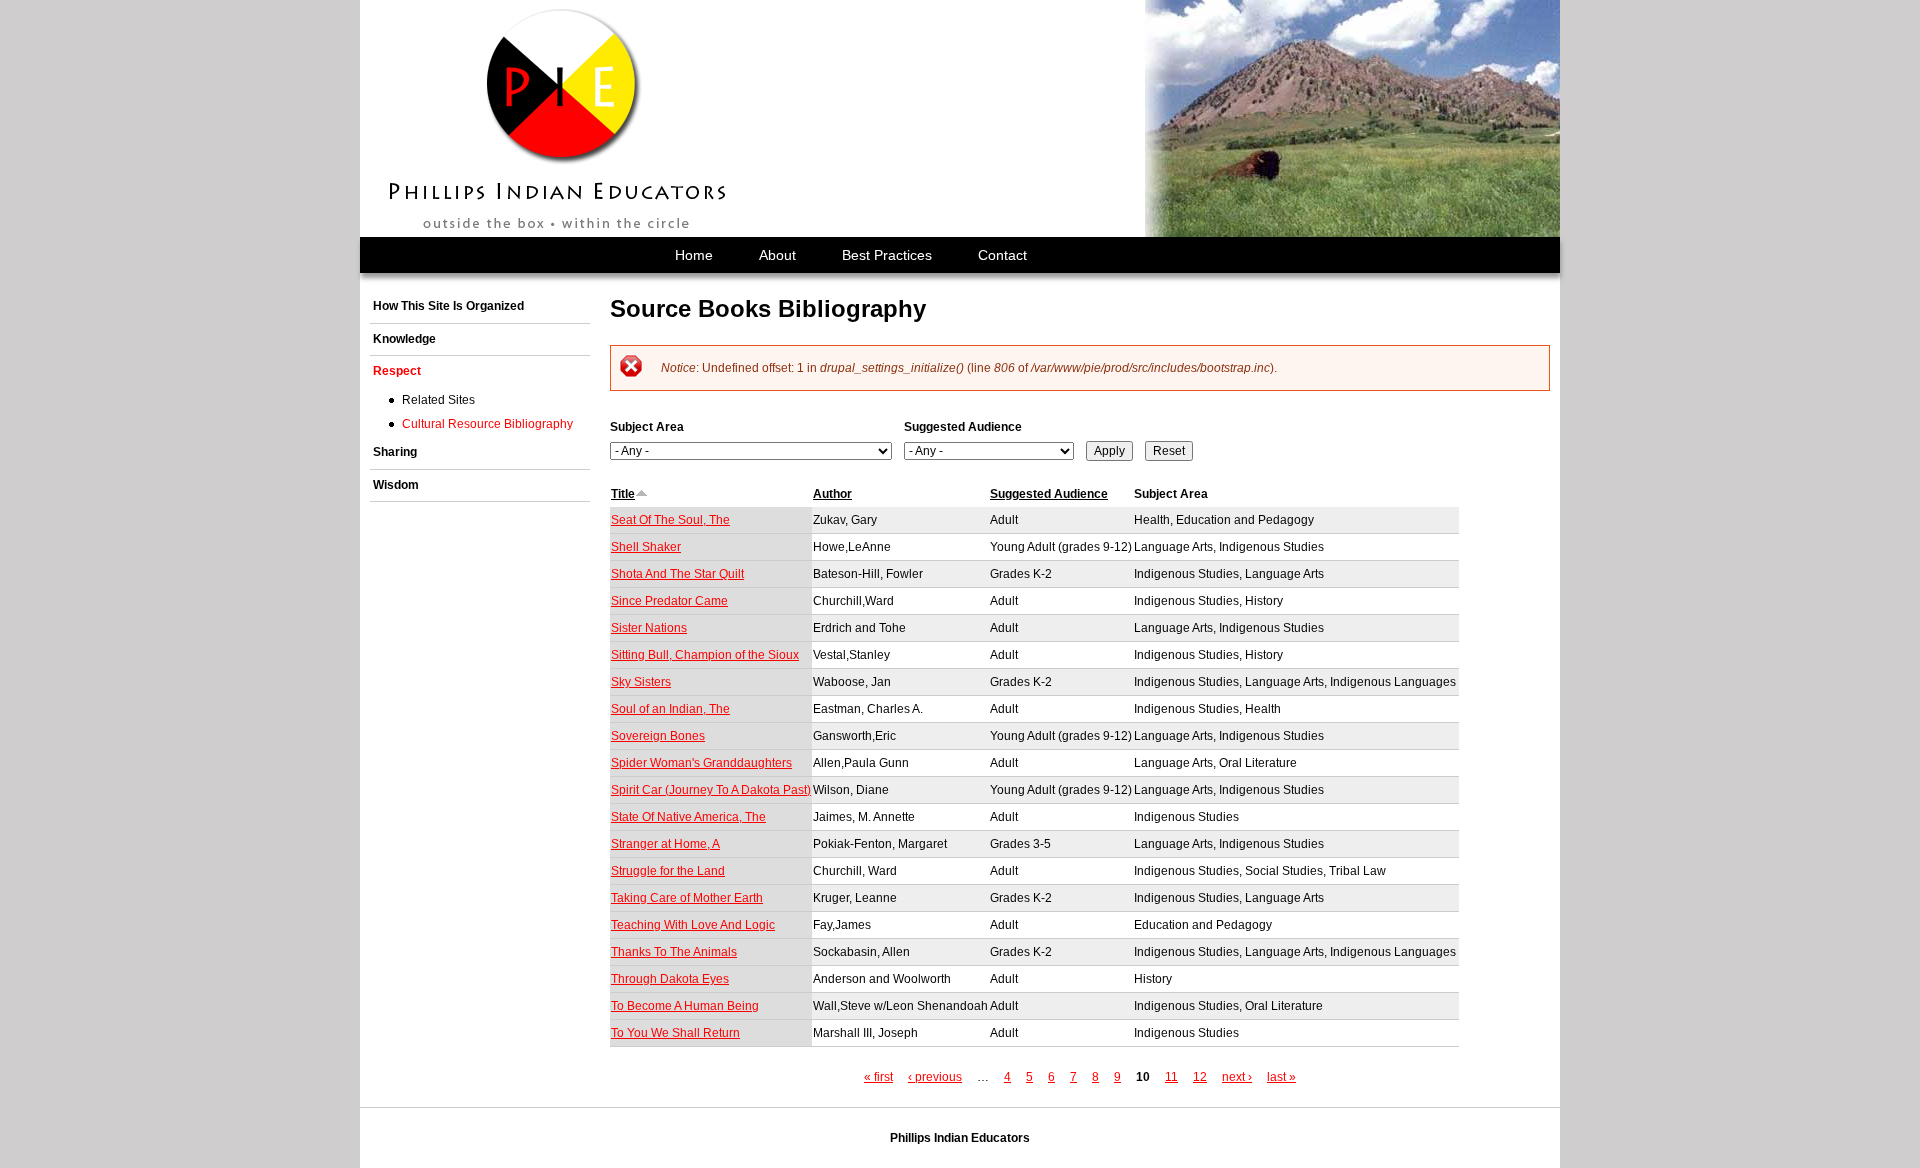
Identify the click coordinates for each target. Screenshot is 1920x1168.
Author (832, 494)
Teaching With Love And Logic (693, 925)
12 (1200, 1077)
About (777, 255)
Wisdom (396, 485)
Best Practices (887, 255)
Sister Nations (649, 628)
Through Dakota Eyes (670, 979)
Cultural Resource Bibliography (487, 424)
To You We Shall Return (675, 1033)
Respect (397, 371)
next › (1237, 1077)
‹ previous (935, 1077)
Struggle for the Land (668, 871)
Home (694, 255)
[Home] (559, 118)
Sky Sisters (641, 682)
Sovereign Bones (658, 736)
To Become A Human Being (685, 1006)
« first (878, 1077)
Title (623, 494)
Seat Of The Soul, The (670, 520)
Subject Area (647, 427)
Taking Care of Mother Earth (687, 898)
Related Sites (438, 400)
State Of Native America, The (688, 817)
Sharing (395, 452)
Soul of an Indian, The (670, 709)
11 (1171, 1077)
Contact (1002, 255)
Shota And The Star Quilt (677, 574)
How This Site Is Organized (448, 306)
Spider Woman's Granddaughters (701, 763)
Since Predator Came (669, 601)
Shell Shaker (646, 547)
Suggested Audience (963, 427)
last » (1281, 1077)
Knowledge (404, 339)
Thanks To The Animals (674, 952)
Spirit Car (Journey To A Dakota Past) (711, 790)
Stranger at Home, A (665, 844)
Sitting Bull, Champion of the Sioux (705, 655)
